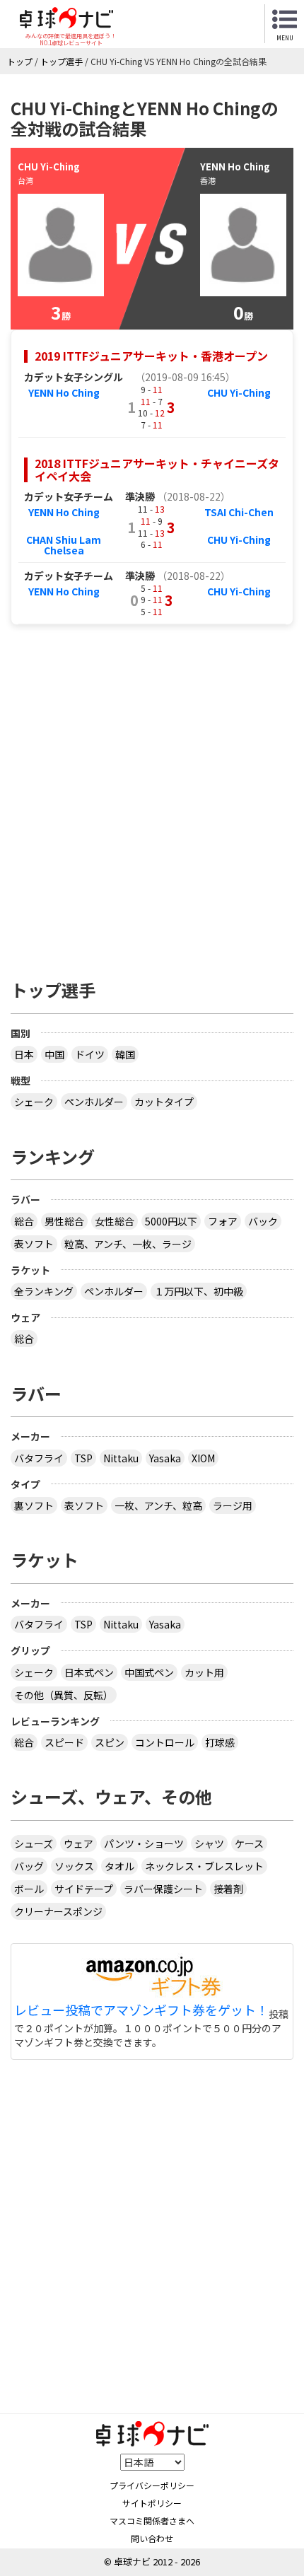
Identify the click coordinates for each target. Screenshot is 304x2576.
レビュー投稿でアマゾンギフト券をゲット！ (141, 2010)
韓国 (125, 1054)
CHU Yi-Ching (239, 392)
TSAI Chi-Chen (239, 512)
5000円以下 (171, 1221)
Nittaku (121, 1458)
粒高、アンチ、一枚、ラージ (128, 1244)
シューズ (34, 1843)
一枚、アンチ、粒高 (158, 1505)
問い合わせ (152, 2538)
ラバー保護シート (163, 1889)
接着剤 (228, 1889)
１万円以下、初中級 (199, 1291)
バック (263, 1221)
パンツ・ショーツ (144, 1843)
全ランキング (44, 1291)
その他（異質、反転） (64, 1695)
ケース (249, 1843)
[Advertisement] (152, 795)
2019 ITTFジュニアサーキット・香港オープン (151, 356)
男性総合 (64, 1221)
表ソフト (34, 1244)
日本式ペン (89, 1672)
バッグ (29, 1866)
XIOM (203, 1458)
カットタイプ (164, 1102)
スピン (110, 1742)
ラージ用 (233, 1505)
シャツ (209, 1843)
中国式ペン (149, 1672)
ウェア (78, 1843)
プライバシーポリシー (152, 2485)
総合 (24, 1221)
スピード (64, 1742)
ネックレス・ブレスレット (204, 1866)
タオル (119, 1866)
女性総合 (115, 1221)
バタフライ (39, 1458)
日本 (24, 1054)
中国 (54, 1054)
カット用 (204, 1672)
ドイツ (90, 1054)
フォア (223, 1221)
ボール (29, 1889)
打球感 (220, 1742)
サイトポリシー (152, 2503)
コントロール (165, 1742)
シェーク (34, 1102)
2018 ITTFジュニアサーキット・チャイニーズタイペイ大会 (157, 470)
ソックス (74, 1866)
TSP (83, 1458)
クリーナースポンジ (58, 1911)
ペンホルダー (94, 1102)
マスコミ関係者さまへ (152, 2520)
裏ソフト (34, 1505)
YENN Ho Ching (64, 392)
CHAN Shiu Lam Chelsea (64, 545)
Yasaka (165, 1458)
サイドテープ (84, 1889)
